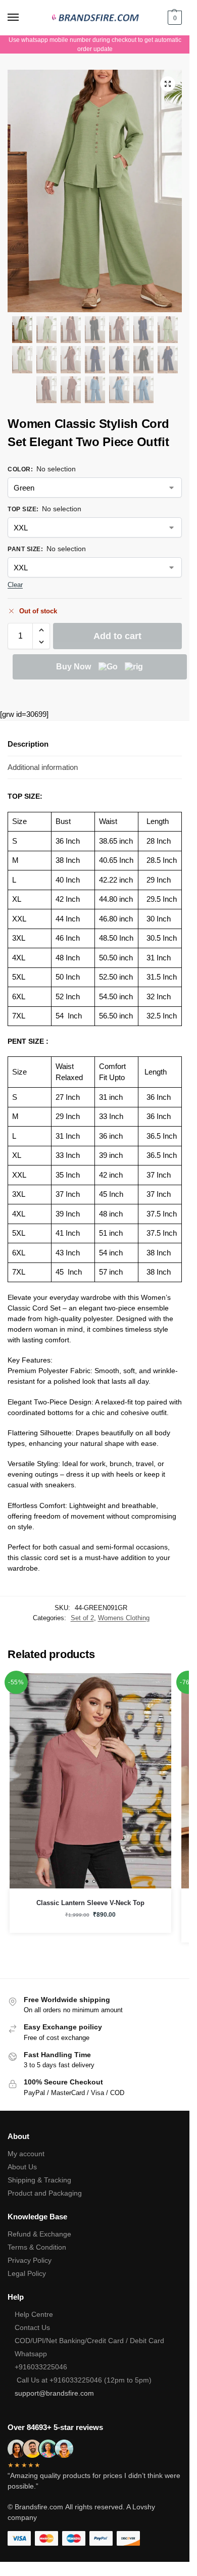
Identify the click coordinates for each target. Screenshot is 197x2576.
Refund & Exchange (39, 2234)
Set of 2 (82, 1618)
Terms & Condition (37, 2247)
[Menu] (23, 18)
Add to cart (117, 636)
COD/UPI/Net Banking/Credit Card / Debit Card (90, 2341)
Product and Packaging (45, 2193)
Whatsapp (31, 2354)
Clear (15, 585)
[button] (174, 18)
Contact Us (32, 2327)
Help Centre (34, 2314)
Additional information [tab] (43, 767)
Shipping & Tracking (39, 2180)
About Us (22, 2167)
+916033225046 (41, 2367)
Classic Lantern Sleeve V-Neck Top (90, 1903)
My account (26, 2154)
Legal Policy (27, 2273)
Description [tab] (28, 744)
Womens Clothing (124, 1618)
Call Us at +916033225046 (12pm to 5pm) (83, 2380)
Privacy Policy (30, 2260)
